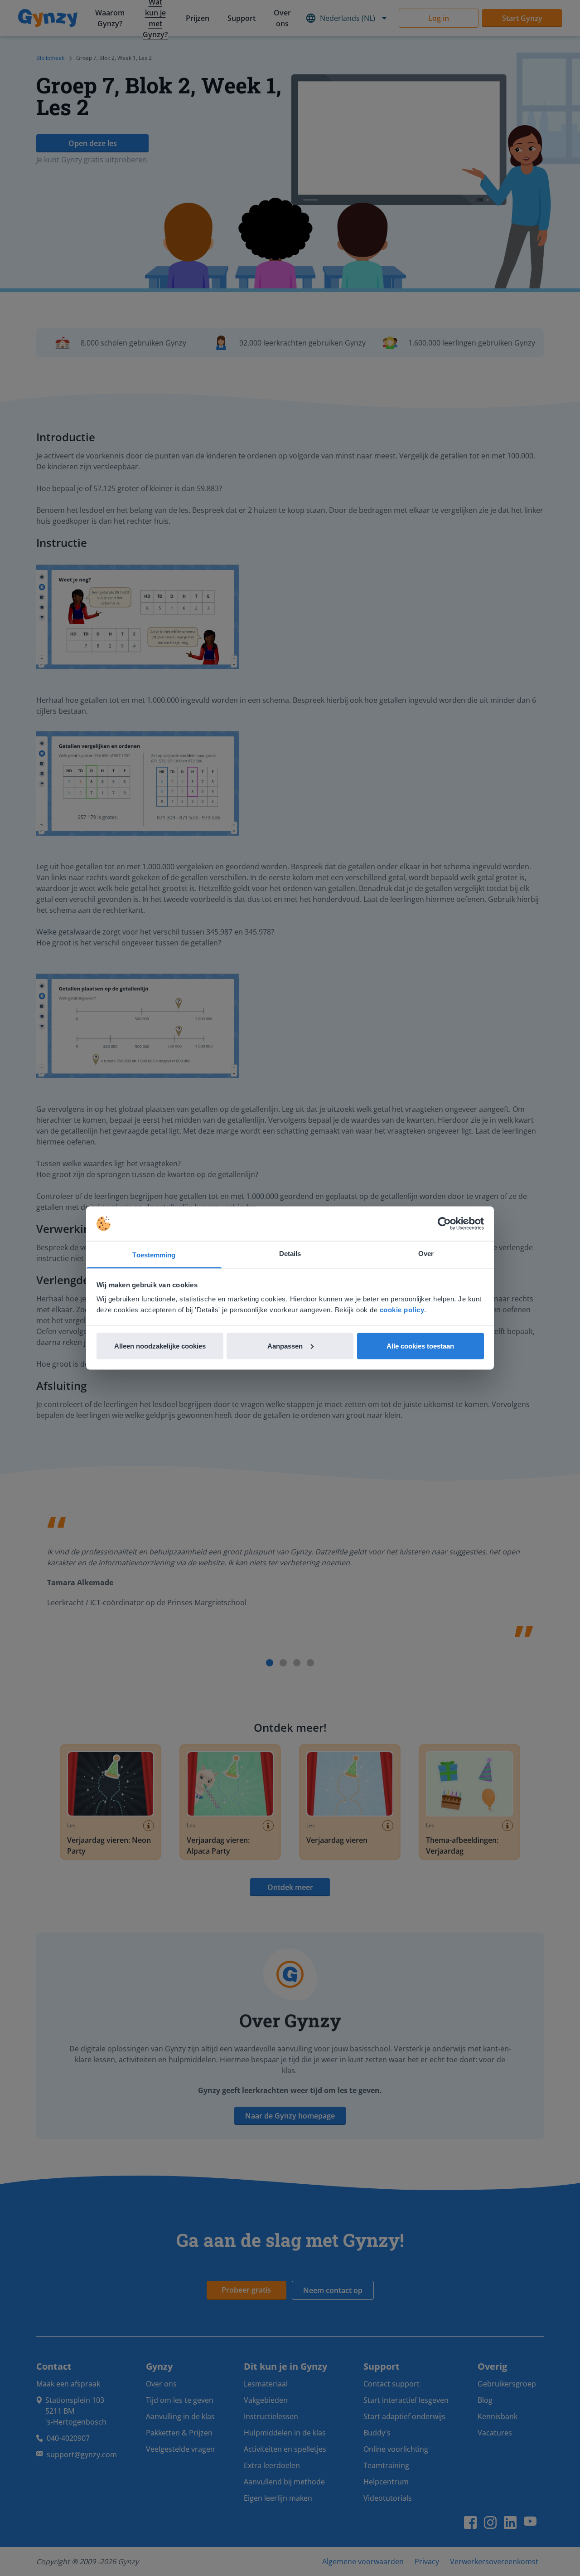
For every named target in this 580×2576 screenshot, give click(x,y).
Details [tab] (290, 1254)
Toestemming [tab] (154, 1255)
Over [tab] (426, 1254)
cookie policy (402, 1310)
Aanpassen (285, 1346)
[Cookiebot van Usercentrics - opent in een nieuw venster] (444, 1224)
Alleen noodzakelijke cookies (160, 1346)
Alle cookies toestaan (420, 1346)
